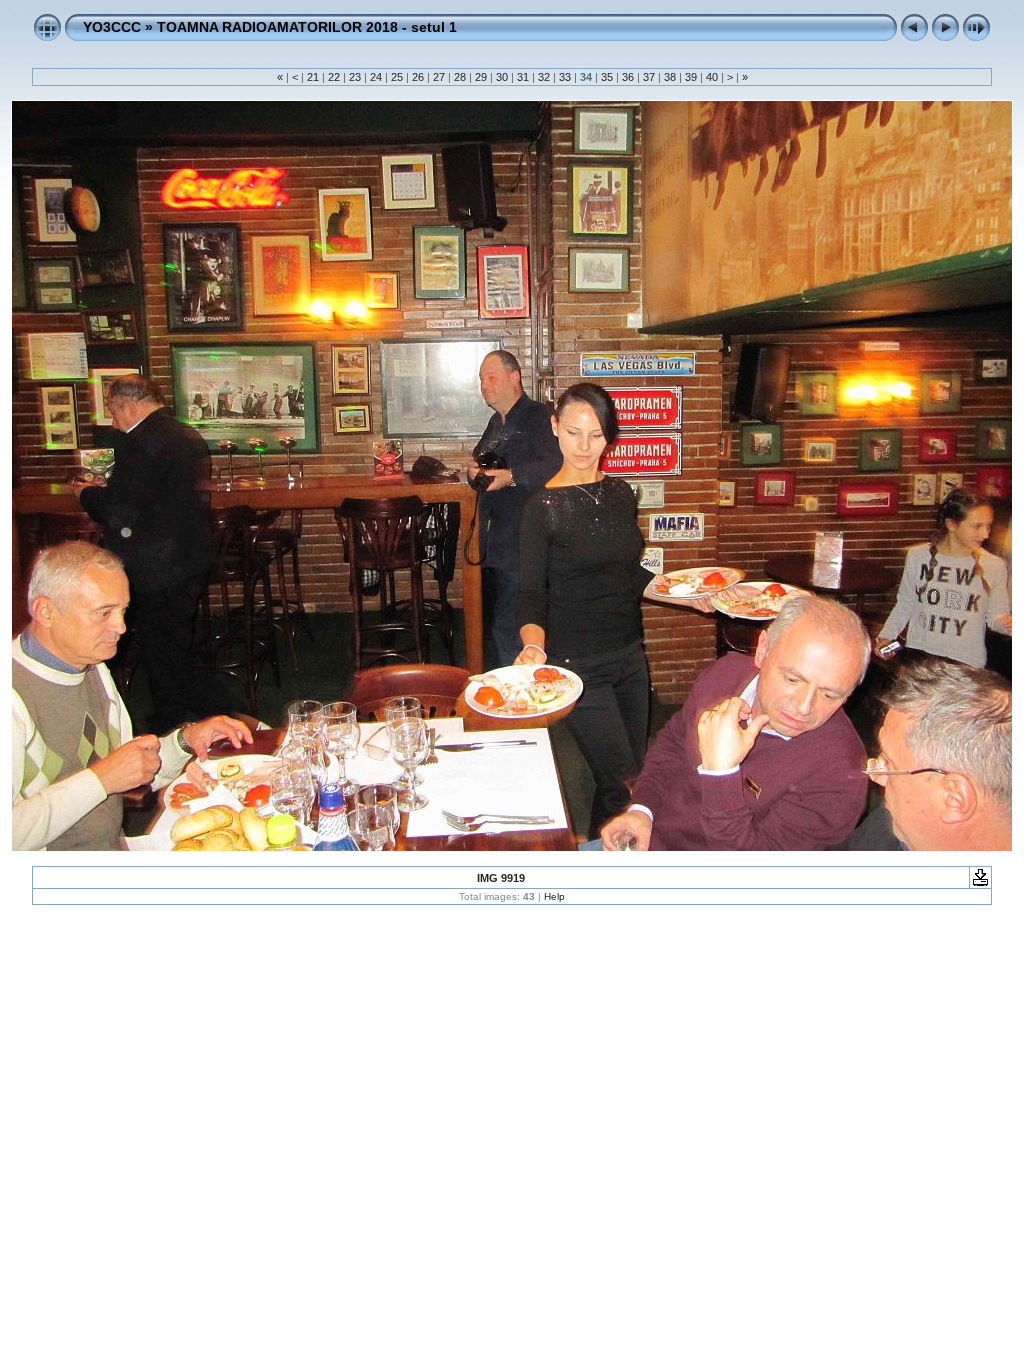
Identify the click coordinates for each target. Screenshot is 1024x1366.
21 (313, 77)
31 (523, 77)
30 (502, 77)
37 (649, 77)
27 (439, 77)
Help (554, 896)
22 (334, 77)
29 (481, 77)
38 (670, 77)
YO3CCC (112, 27)
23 (355, 77)
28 (460, 77)
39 (691, 77)
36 (628, 77)
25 (397, 77)
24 (376, 77)
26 (418, 77)
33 (565, 77)
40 (712, 77)
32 (544, 77)
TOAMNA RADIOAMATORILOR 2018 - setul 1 (307, 27)
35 (607, 77)
